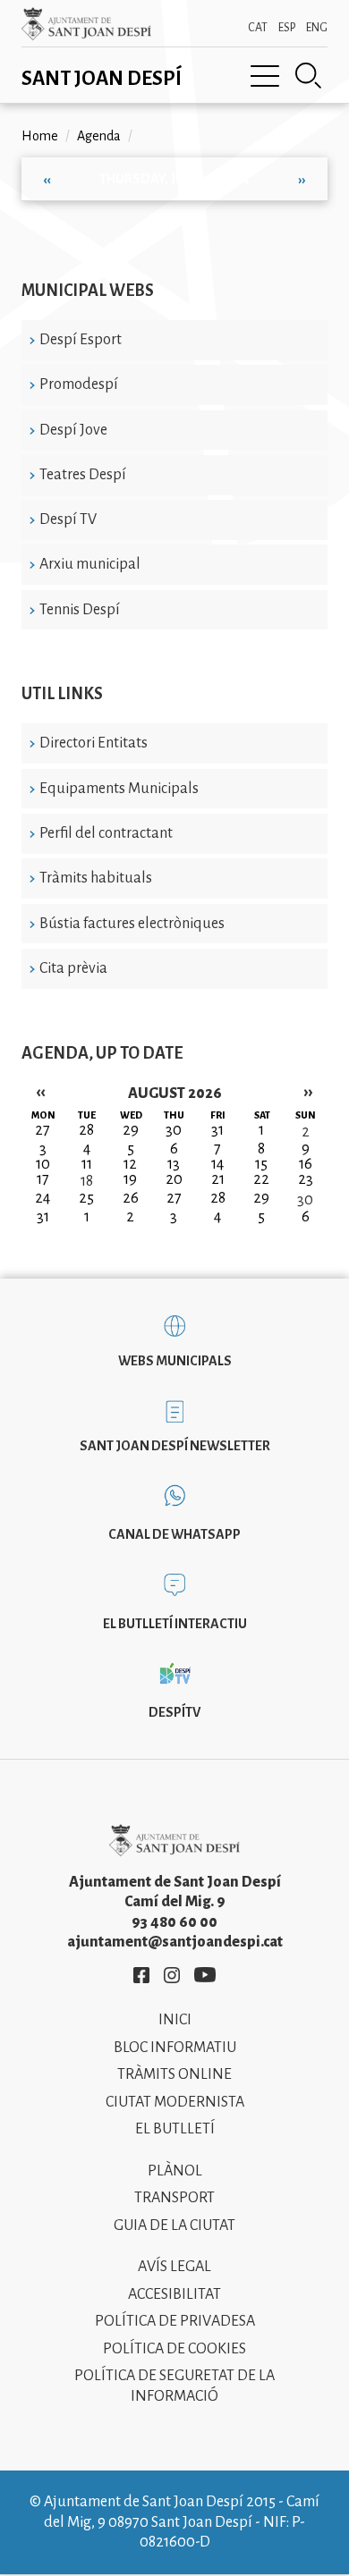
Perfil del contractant (106, 833)
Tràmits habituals (96, 878)
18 (87, 1181)
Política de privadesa (175, 2321)
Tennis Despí (80, 610)
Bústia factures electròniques (132, 924)
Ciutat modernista (175, 2102)
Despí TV (68, 519)
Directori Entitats (94, 743)
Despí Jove (73, 430)
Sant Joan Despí (102, 79)
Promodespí (79, 384)
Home (40, 136)
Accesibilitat (174, 2294)
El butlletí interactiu (175, 1624)
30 (305, 1200)
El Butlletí (175, 2129)
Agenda (99, 136)
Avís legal (174, 2267)
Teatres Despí (83, 475)
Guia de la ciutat (174, 2225)
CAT (258, 28)
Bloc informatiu (175, 2048)
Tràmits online (174, 2074)
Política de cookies (174, 2349)
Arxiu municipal (90, 564)
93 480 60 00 (174, 1922)
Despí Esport (81, 340)
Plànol (175, 2171)
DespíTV (174, 1712)
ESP (287, 28)
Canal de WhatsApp (174, 1534)
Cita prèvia (73, 968)
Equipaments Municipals (119, 789)
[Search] (309, 76)
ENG (317, 28)
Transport (174, 2198)
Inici (175, 2020)
